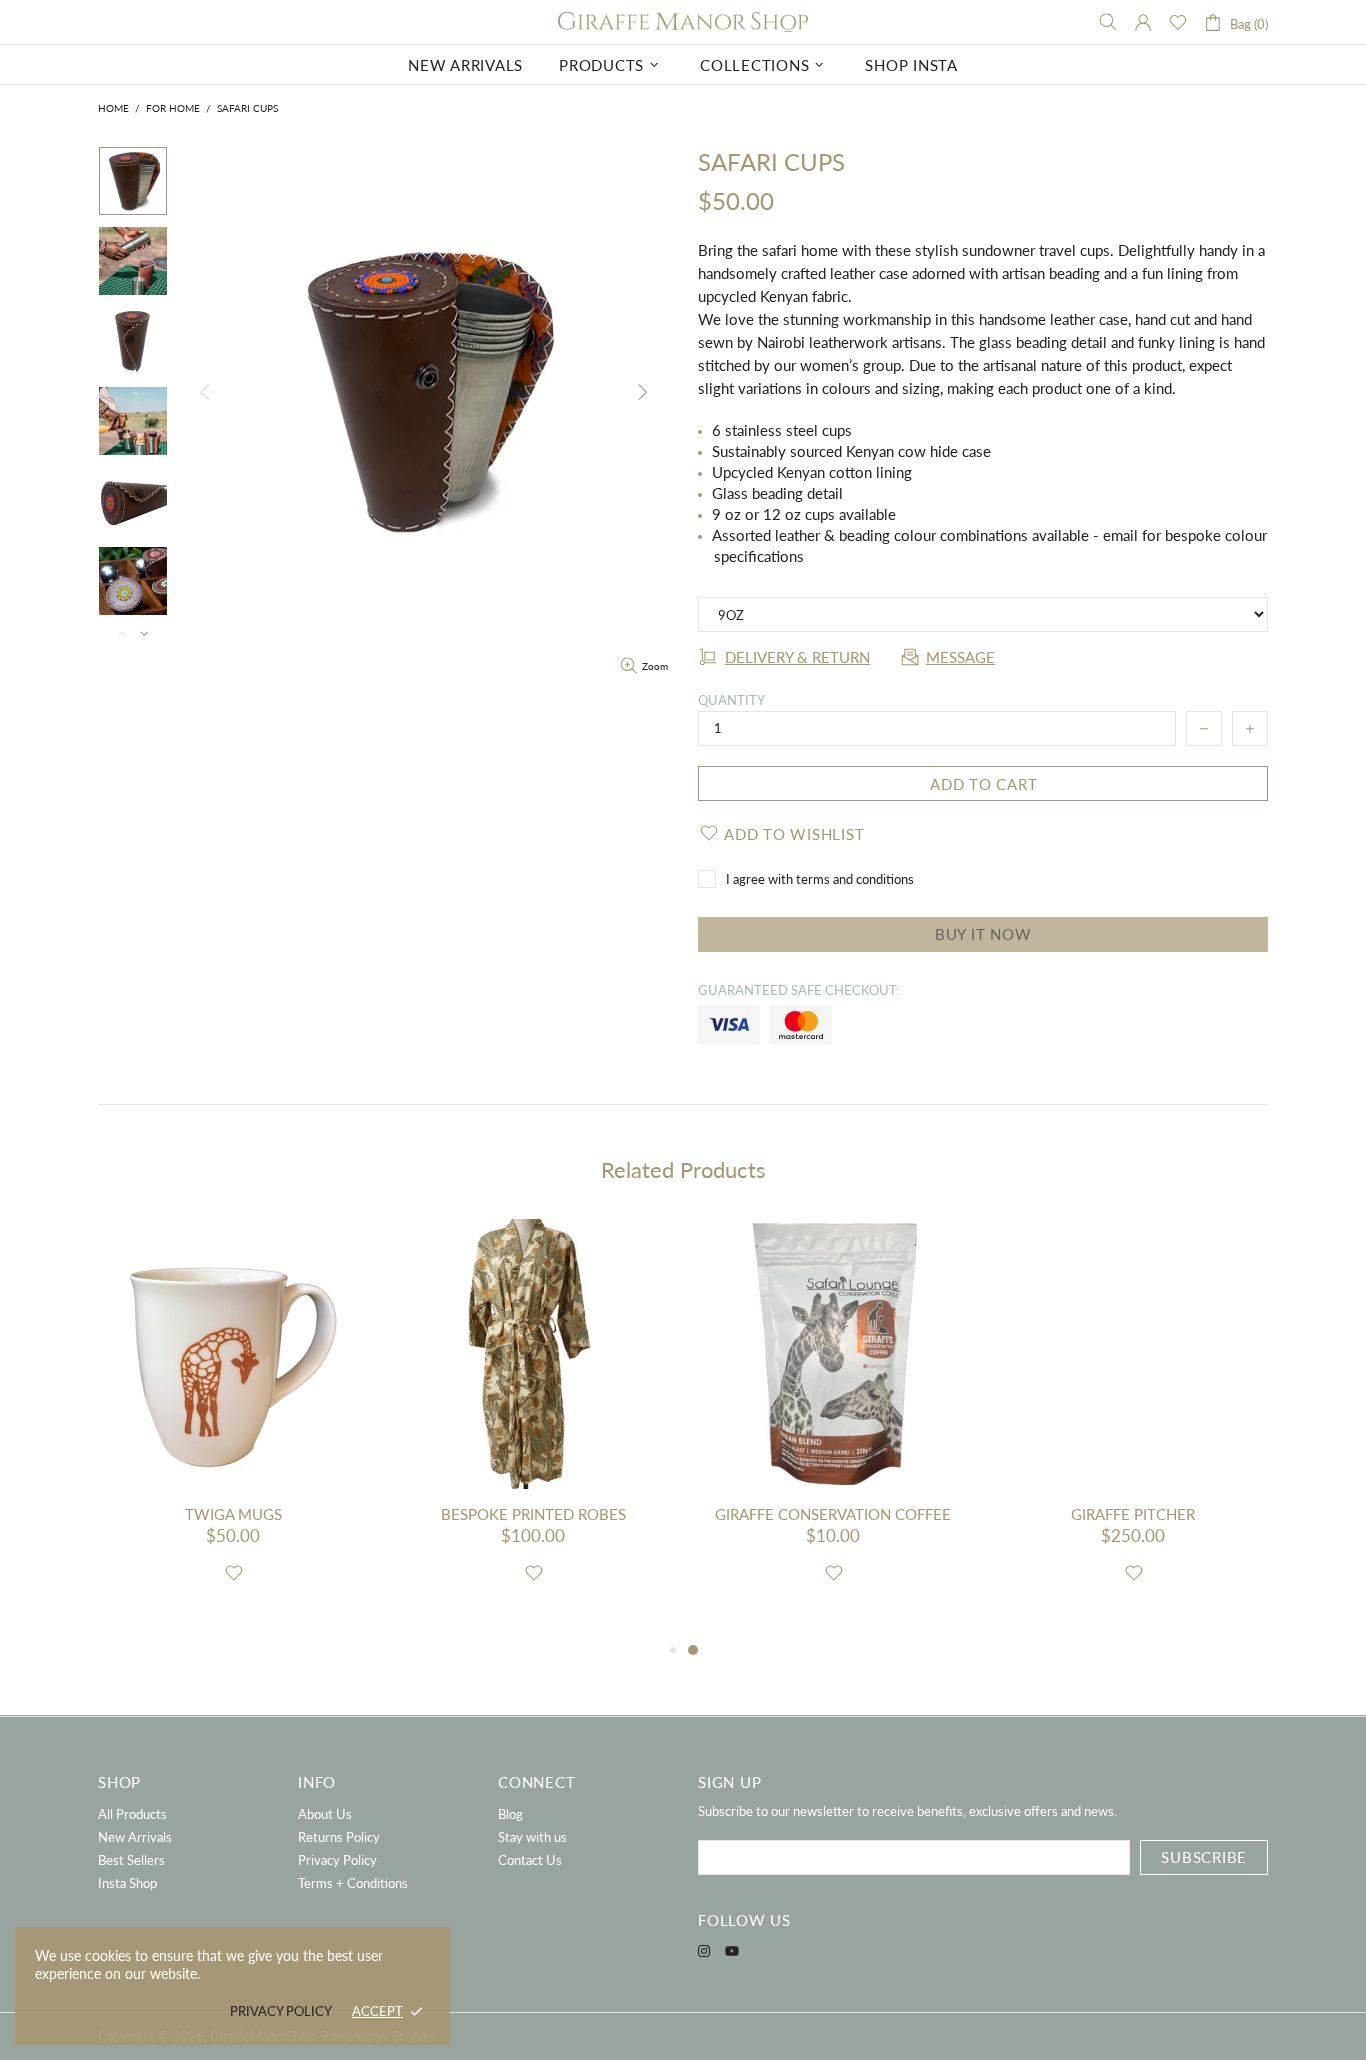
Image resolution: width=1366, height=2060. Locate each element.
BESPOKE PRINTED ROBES (533, 1514)
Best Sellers (131, 1860)
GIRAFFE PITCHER (1133, 1514)
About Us (325, 1814)
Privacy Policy (337, 1860)
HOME (113, 108)
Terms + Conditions (353, 1883)
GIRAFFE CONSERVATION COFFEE (833, 1514)
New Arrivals (135, 1837)
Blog (510, 1814)
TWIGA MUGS (233, 1514)
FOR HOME (173, 108)
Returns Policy (339, 1837)
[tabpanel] (833, 1428)
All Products (132, 1814)
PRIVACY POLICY (281, 2011)
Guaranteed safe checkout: (798, 990)
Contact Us (530, 1860)
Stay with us (532, 1837)
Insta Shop (127, 1883)
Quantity (731, 700)
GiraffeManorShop (683, 22)
